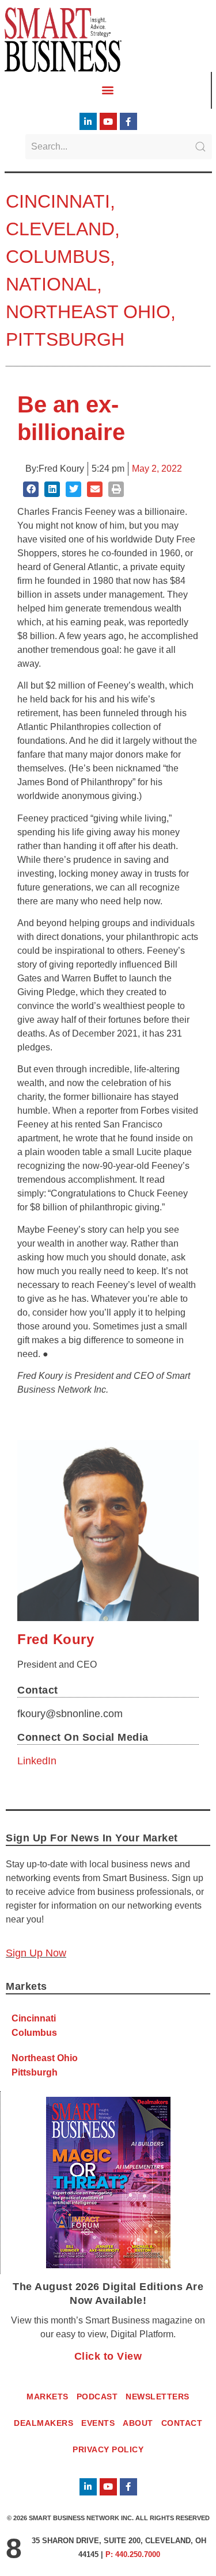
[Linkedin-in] (88, 121)
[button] (107, 89)
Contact (182, 2423)
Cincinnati (58, 201)
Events (98, 2423)
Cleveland (60, 229)
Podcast (97, 2397)
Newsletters (158, 2397)
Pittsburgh (65, 339)
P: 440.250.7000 (133, 2554)
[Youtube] (108, 121)
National (51, 284)
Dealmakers (43, 2423)
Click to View (108, 2356)
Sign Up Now (36, 1953)
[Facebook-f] (128, 121)
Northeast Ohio (88, 312)
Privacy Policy (108, 2449)
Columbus (58, 257)
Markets (48, 2397)
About (138, 2423)
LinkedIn (37, 1761)
